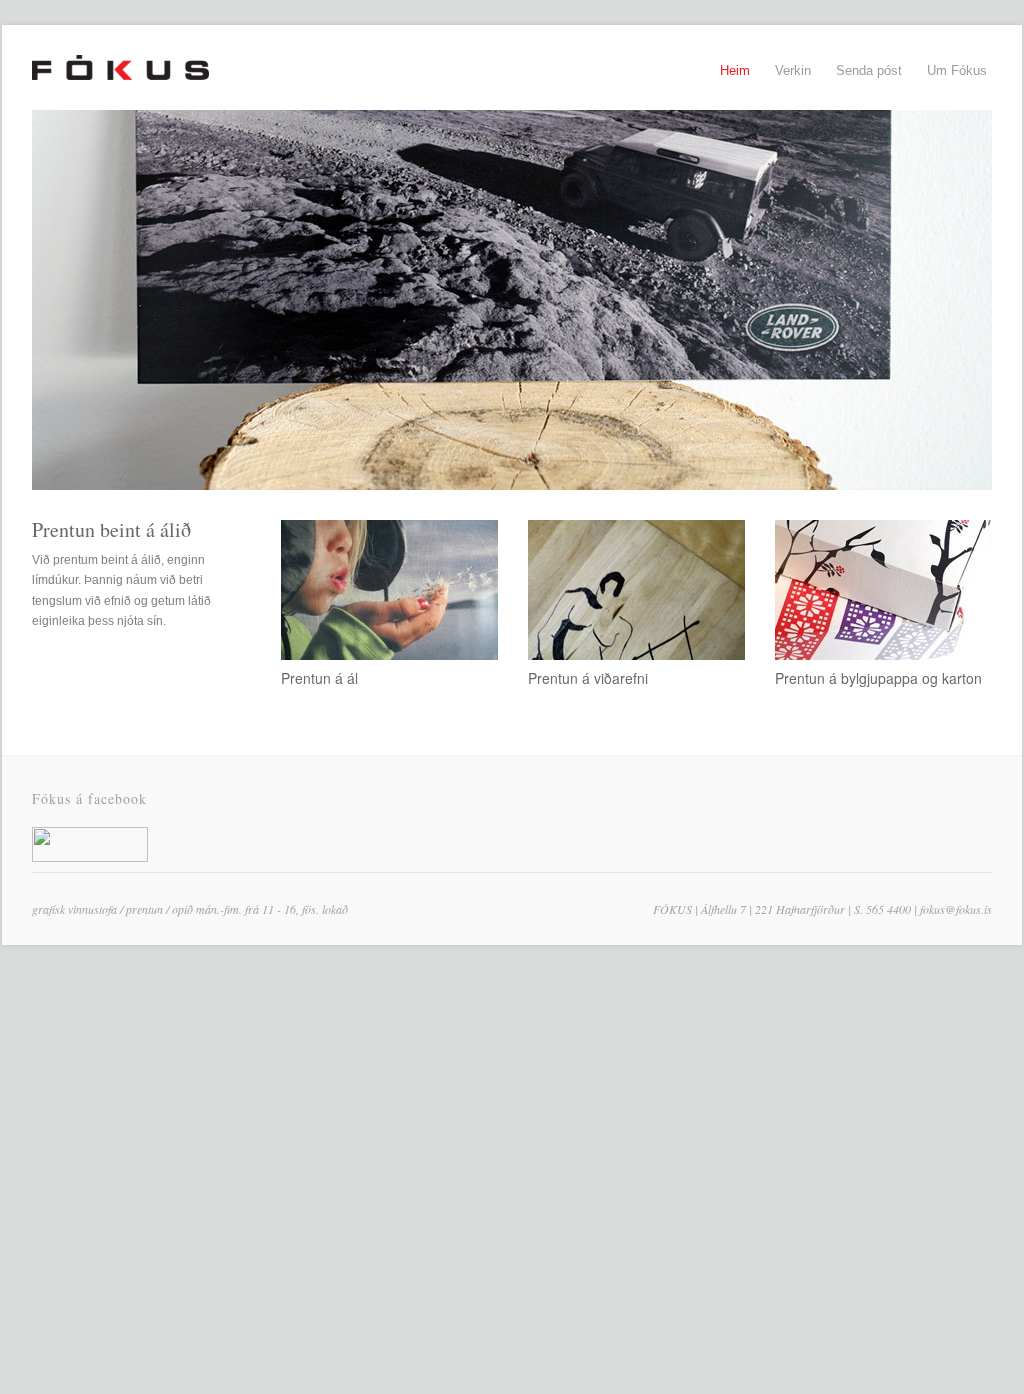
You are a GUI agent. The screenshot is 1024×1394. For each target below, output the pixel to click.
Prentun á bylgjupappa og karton (878, 678)
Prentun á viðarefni (588, 678)
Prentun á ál (319, 678)
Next (84, 676)
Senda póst (869, 70)
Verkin (793, 70)
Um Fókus (957, 70)
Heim (735, 70)
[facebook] (90, 858)
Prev (46, 676)
